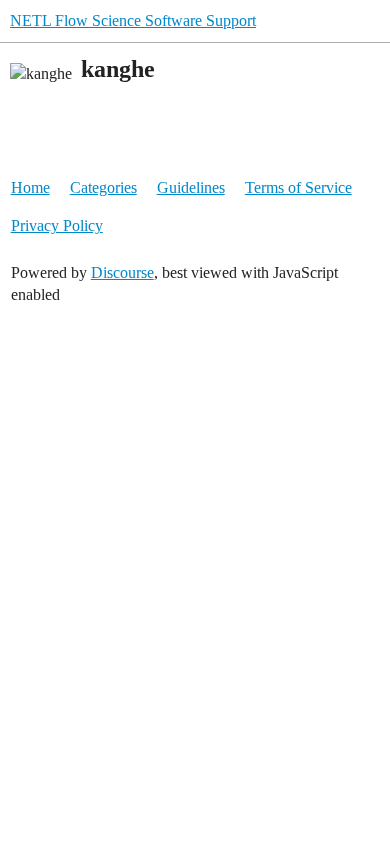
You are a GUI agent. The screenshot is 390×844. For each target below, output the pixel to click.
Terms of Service (298, 187)
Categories (103, 187)
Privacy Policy (57, 225)
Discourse (122, 272)
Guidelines (191, 187)
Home (30, 187)
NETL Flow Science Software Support (133, 20)
